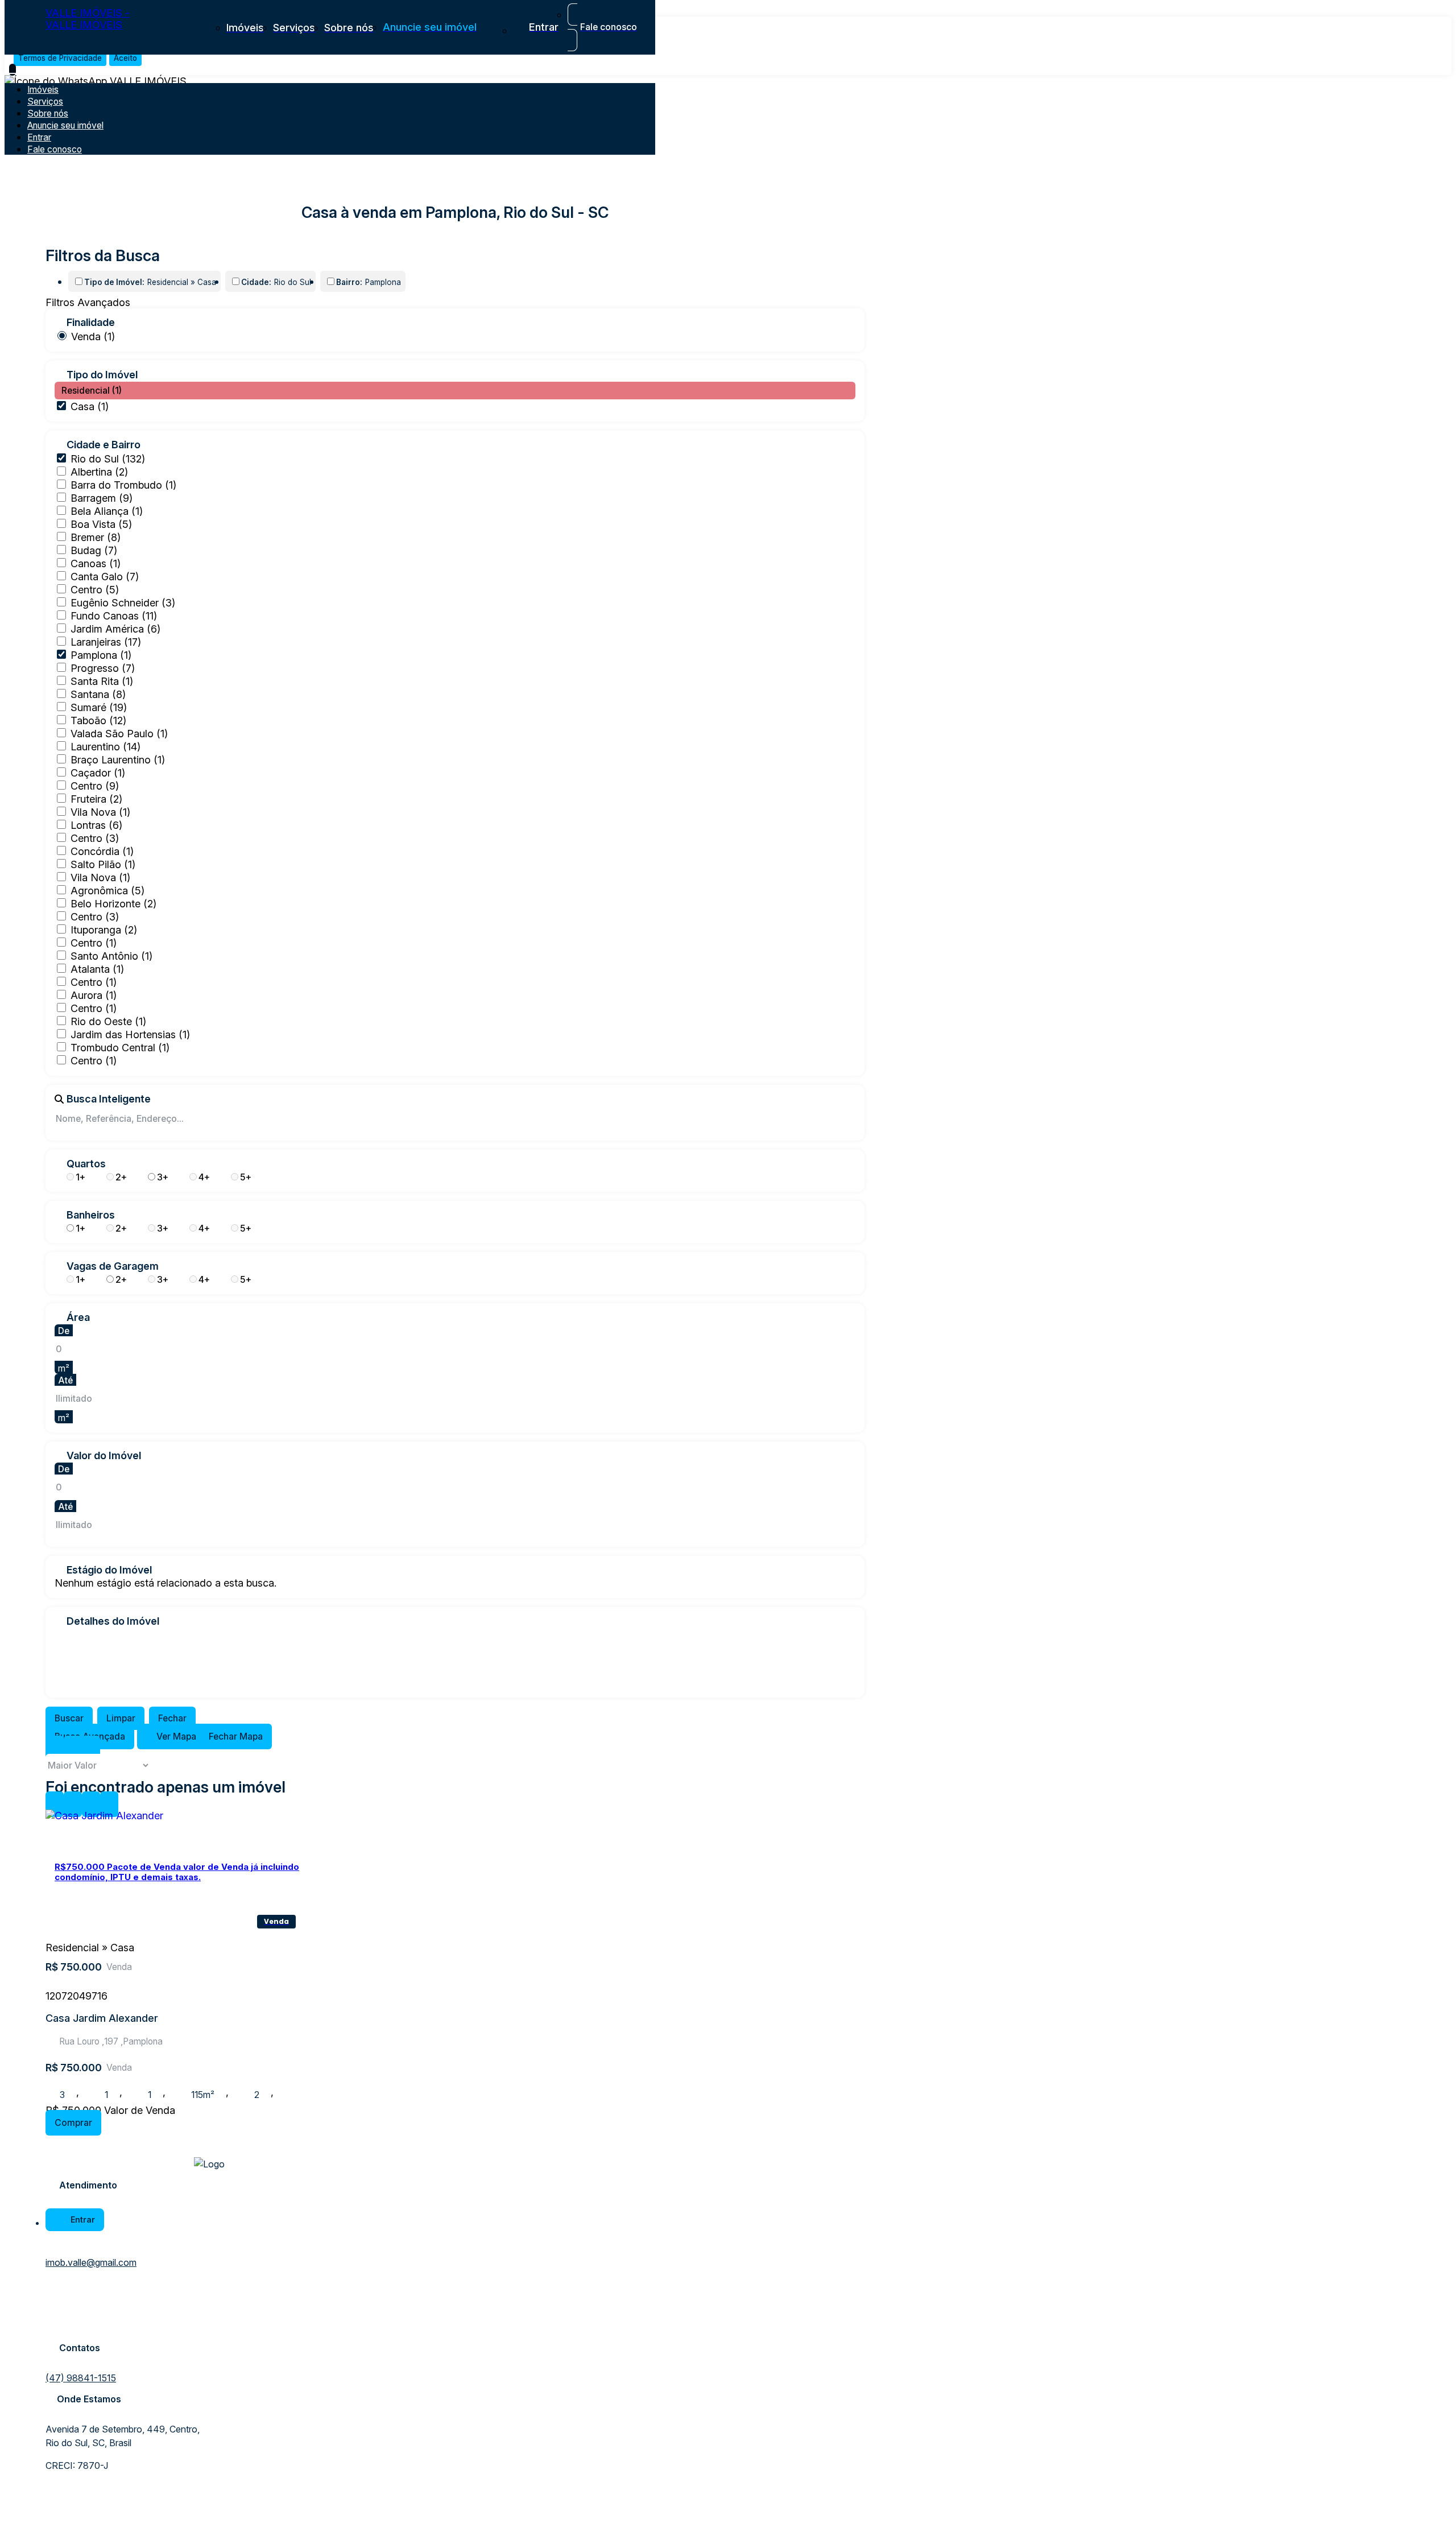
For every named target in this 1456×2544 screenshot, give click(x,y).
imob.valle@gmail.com (91, 2262)
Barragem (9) (102, 498)
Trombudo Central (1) (120, 1048)
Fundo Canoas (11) (114, 616)
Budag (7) (94, 550)
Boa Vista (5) (101, 524)
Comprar (73, 2123)
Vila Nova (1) (100, 812)
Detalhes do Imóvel (113, 1621)
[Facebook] (55, 2303)
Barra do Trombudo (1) (123, 485)
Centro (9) (95, 786)
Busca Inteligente (109, 1099)
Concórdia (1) (102, 851)
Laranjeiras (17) (106, 642)
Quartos (86, 1164)
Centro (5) (95, 590)
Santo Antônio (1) (111, 956)
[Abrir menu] (13, 70)
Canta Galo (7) (105, 577)
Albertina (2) (99, 472)
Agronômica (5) (107, 891)
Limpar (121, 1718)
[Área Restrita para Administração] (64, 2522)
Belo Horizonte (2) (113, 904)
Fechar (172, 1718)
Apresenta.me (88, 2507)
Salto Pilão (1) (103, 864)
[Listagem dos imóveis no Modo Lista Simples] (91, 1748)
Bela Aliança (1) (107, 511)
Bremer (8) (96, 537)
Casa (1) (90, 406)
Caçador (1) (98, 773)
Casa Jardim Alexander (102, 2018)
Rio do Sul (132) (108, 459)
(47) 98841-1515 (81, 2378)
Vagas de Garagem (113, 1266)
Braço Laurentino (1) (118, 760)
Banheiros (91, 1215)
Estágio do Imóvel (109, 1570)
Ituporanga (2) (104, 930)
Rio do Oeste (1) (108, 1021)
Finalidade (91, 323)
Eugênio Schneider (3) (123, 603)
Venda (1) (93, 336)
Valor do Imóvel (104, 1456)
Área (78, 1318)
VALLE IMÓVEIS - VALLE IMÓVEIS (88, 19)
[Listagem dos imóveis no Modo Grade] (55, 1748)
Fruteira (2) (96, 799)
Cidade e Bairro (104, 445)
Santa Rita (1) (102, 681)
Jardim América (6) (115, 629)
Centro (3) (95, 838)
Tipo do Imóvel (102, 375)
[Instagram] (55, 2323)
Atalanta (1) (97, 969)
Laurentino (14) (106, 747)
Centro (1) (94, 943)
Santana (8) (98, 694)
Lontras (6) (96, 825)
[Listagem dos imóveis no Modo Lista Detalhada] (73, 1748)
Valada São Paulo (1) (119, 734)
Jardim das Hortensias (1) (130, 1034)
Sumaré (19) (99, 707)
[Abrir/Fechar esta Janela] (109, 1804)
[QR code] (86, 2522)
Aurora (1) (94, 995)
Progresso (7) (103, 668)
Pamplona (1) (101, 655)
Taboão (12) (98, 720)
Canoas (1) (96, 563)
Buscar (69, 1718)
